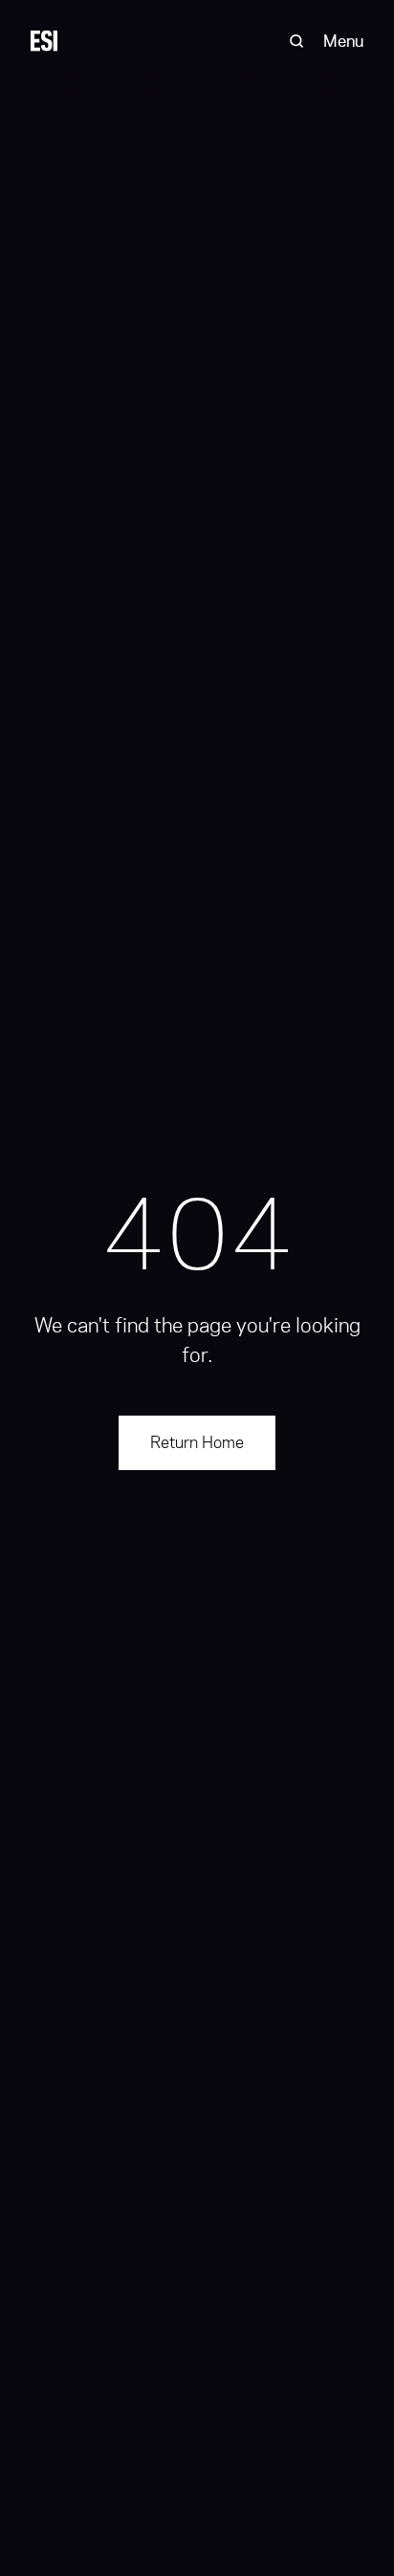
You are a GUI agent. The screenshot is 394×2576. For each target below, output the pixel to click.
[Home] (44, 41)
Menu (343, 41)
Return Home (197, 1442)
